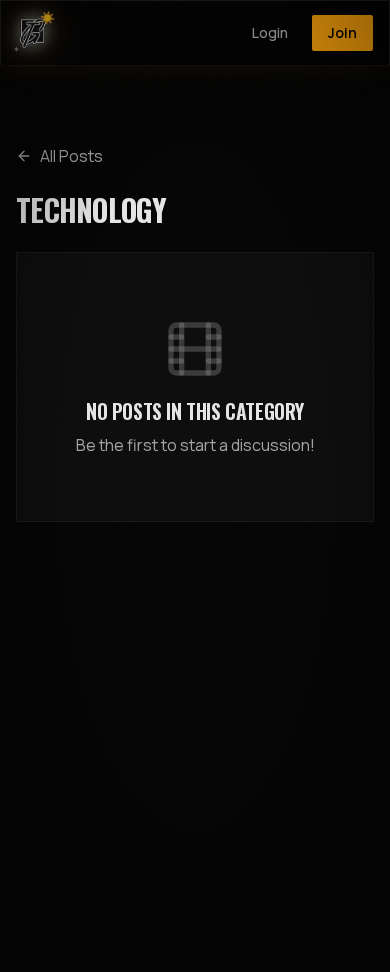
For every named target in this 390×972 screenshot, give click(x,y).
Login (270, 32)
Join (342, 32)
